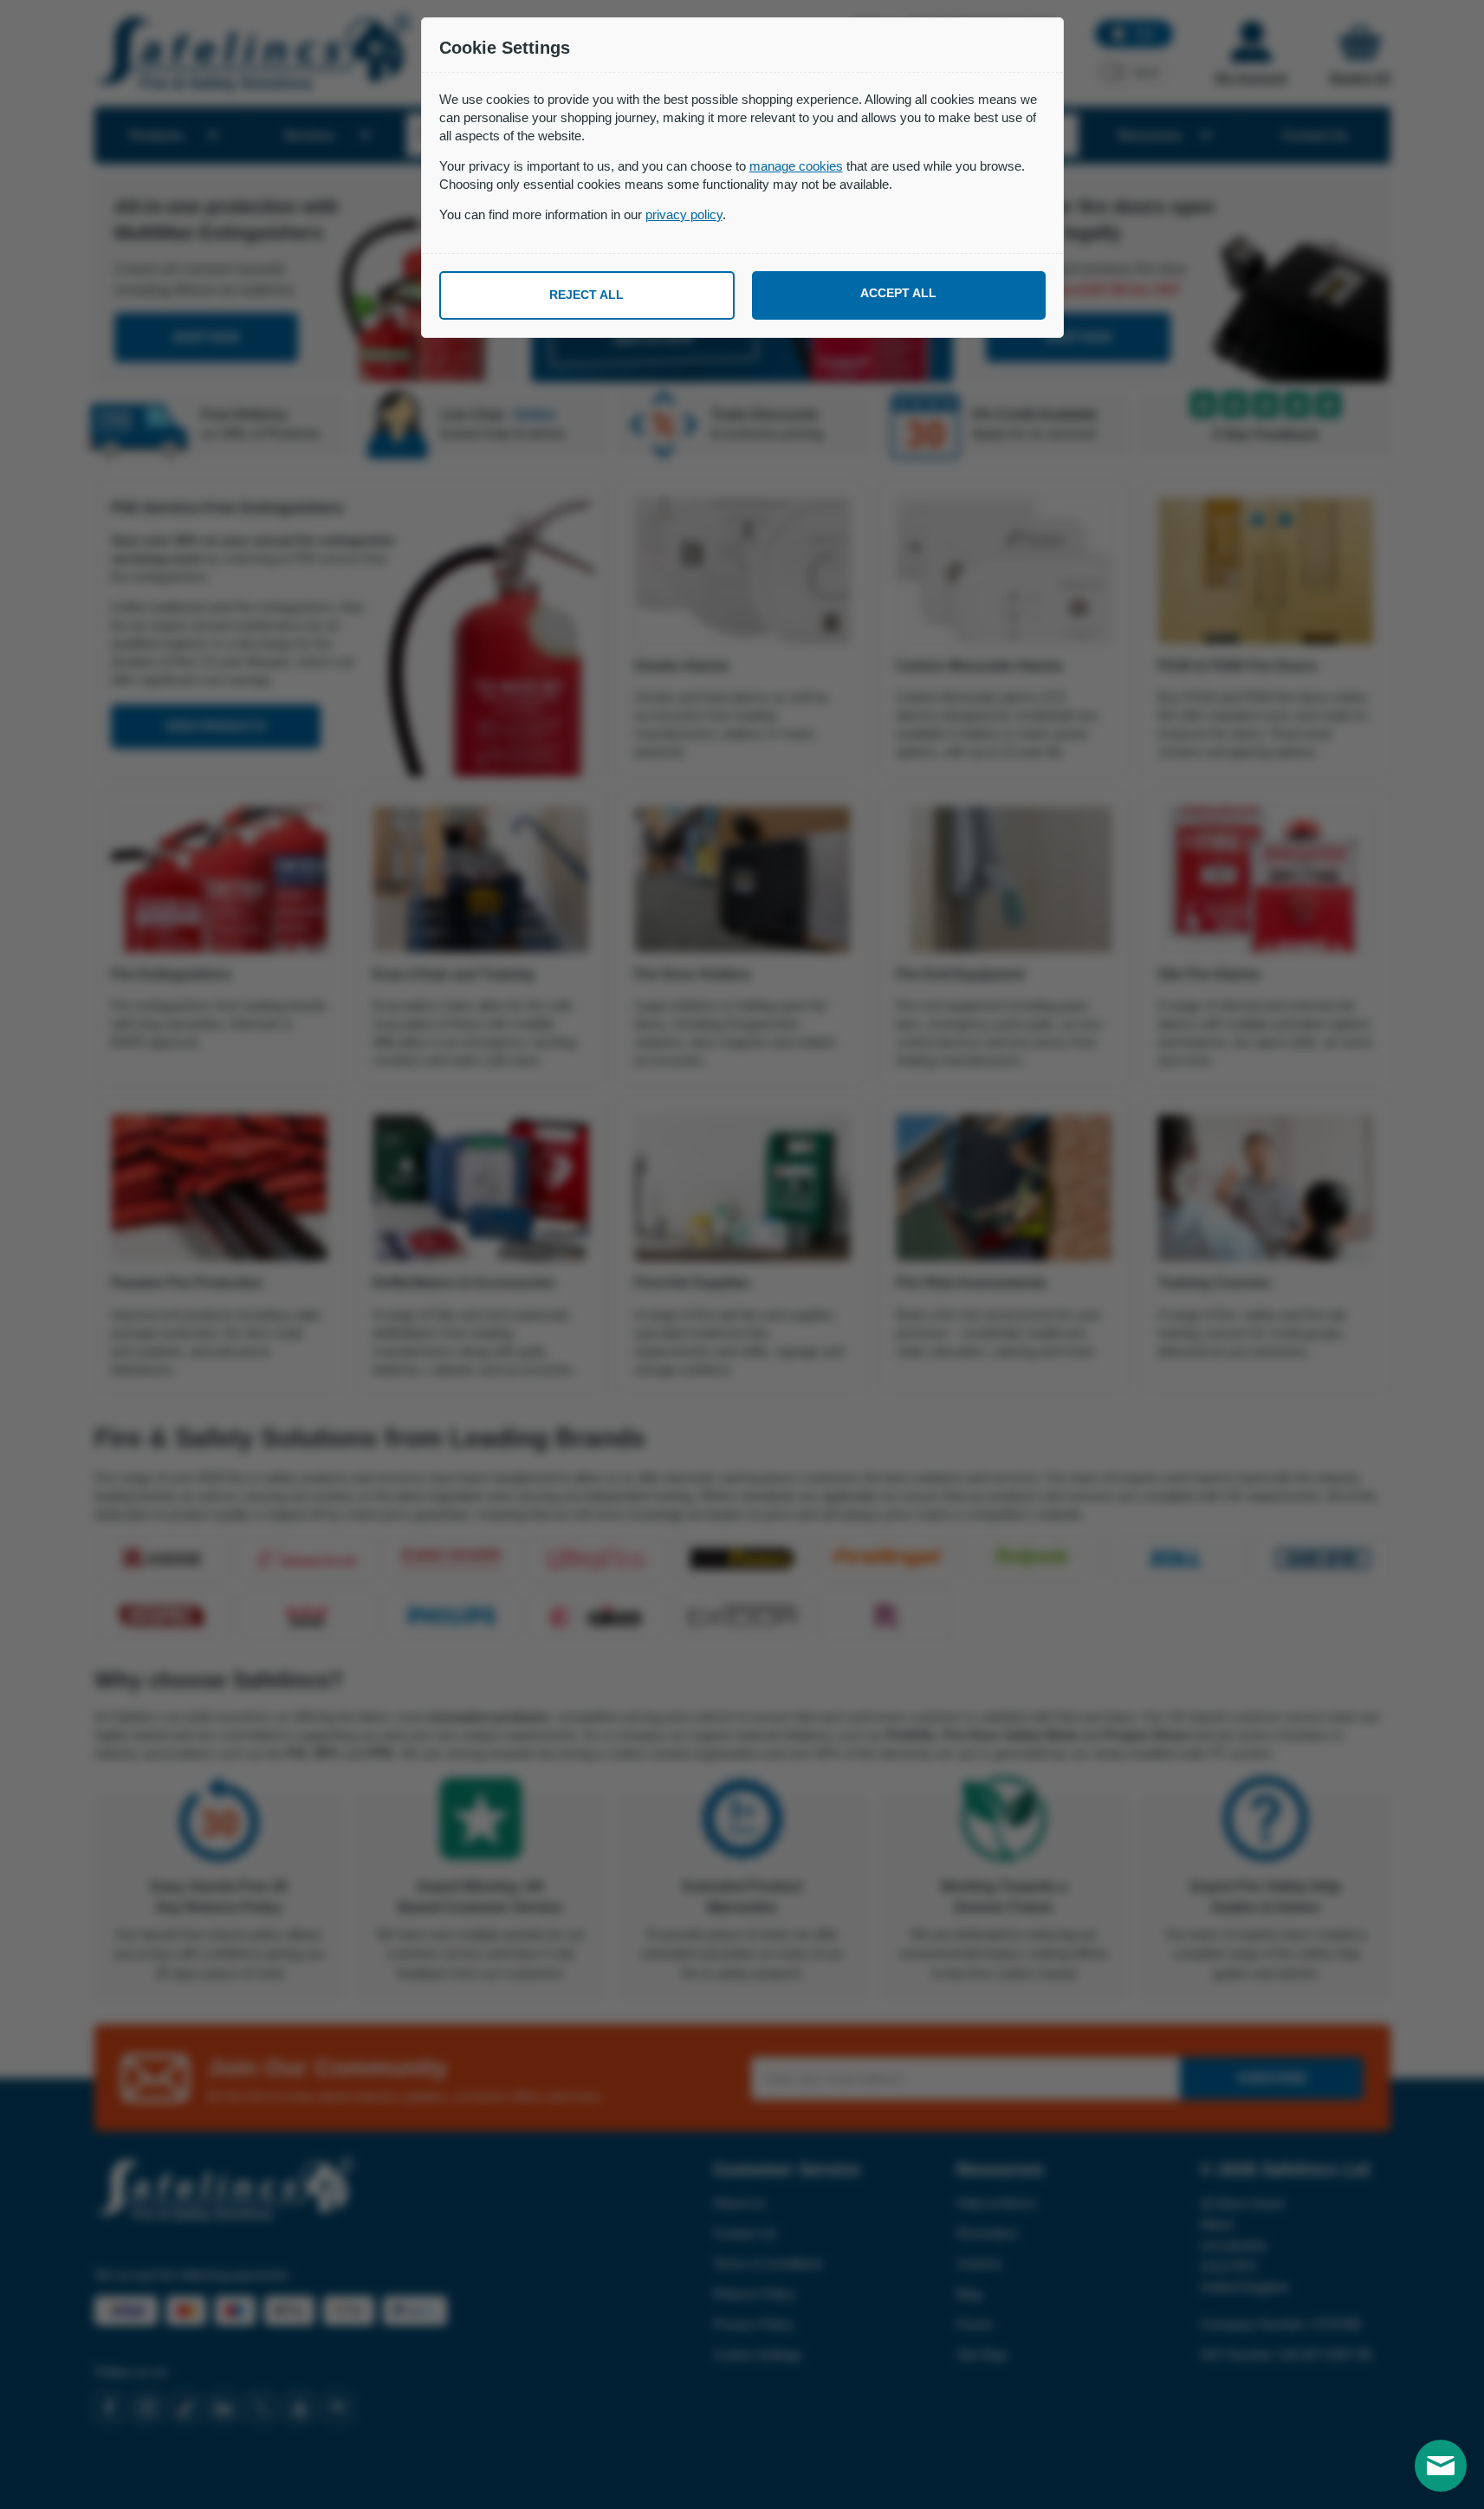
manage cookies (796, 166)
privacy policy (684, 214)
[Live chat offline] (1441, 2466)
